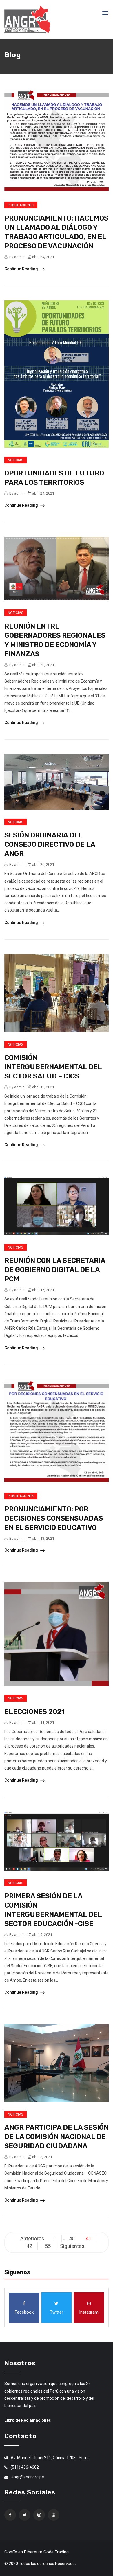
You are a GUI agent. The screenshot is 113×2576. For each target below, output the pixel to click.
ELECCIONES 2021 (34, 1712)
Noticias (16, 460)
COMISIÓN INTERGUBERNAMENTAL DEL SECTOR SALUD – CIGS (53, 1067)
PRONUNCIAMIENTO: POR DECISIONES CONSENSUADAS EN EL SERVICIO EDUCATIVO (54, 1518)
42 (29, 2246)
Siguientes (72, 2246)
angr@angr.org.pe (28, 2477)
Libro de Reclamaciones (28, 2420)
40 (72, 2238)
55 (48, 2246)
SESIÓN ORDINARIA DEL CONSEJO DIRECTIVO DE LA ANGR (50, 844)
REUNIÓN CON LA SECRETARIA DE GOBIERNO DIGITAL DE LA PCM (55, 1270)
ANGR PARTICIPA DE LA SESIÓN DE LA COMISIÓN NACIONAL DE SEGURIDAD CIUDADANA (57, 2137)
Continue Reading (22, 269)
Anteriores (32, 2238)
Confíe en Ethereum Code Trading (37, 2552)
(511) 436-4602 (25, 2467)
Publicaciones (21, 205)
